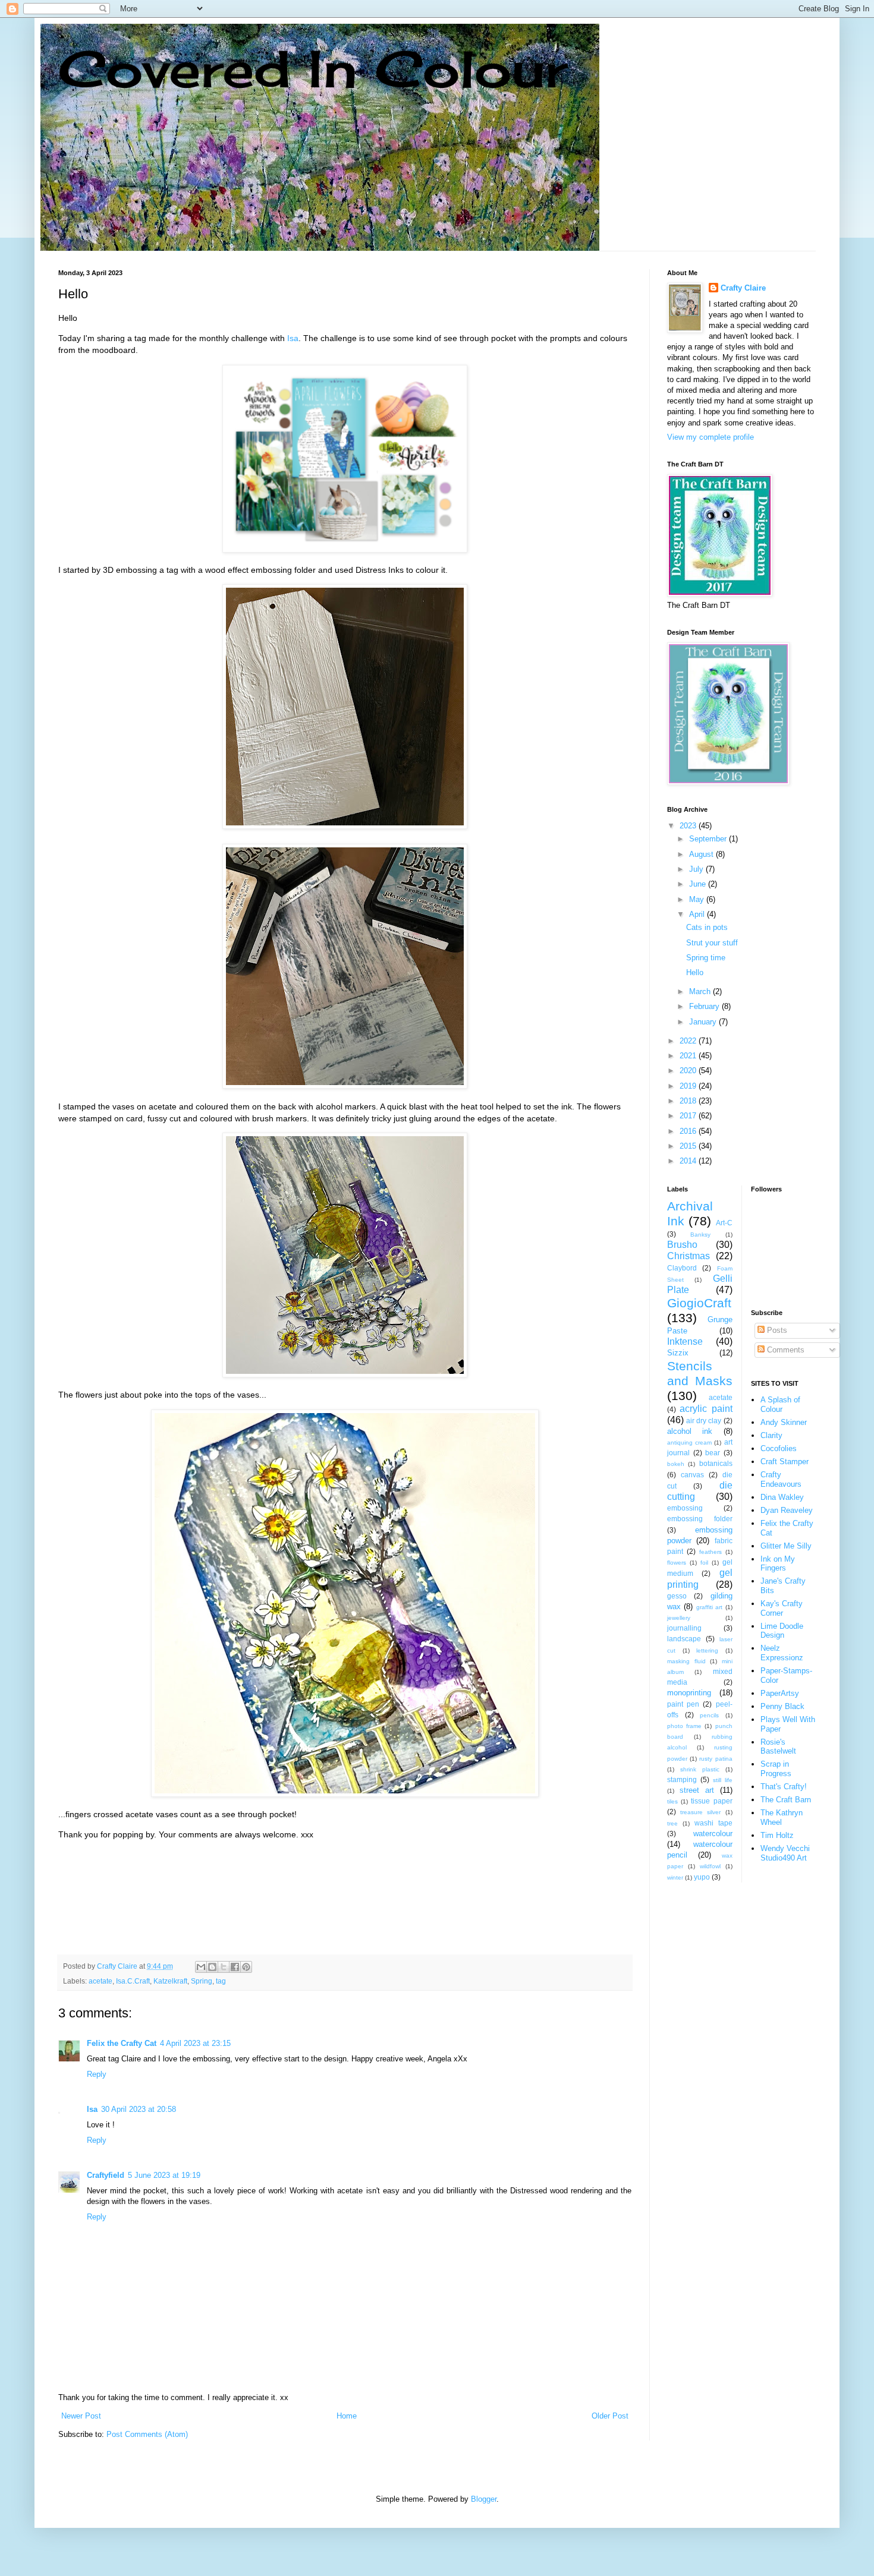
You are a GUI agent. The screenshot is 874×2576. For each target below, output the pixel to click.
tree (672, 1823)
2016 (689, 1131)
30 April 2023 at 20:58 (139, 2109)
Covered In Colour (313, 69)
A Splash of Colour (780, 1404)
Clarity (771, 1435)
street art (697, 1790)
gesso (677, 1596)
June (699, 884)
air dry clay (704, 1421)
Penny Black (782, 1706)
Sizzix (678, 1353)
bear (713, 1453)
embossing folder (700, 1519)
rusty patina (716, 1759)
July (697, 869)
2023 (689, 826)
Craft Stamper (785, 1462)
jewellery (679, 1618)
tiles (672, 1801)
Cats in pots (707, 927)
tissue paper (711, 1801)
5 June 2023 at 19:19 (164, 2175)
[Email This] (201, 1967)
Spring (202, 1981)
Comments (785, 1350)
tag (221, 1981)
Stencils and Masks (700, 1373)
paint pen (683, 1704)
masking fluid (686, 1661)
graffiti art (709, 1607)
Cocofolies (779, 1448)
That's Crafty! (784, 1787)
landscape (684, 1639)
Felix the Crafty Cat (122, 2043)
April (698, 914)
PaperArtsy (780, 1693)
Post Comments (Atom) (147, 2434)
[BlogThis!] (212, 1967)
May (698, 899)
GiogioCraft (699, 1303)
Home (347, 2416)
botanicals (716, 1463)
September (709, 839)
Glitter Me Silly (786, 1546)
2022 (689, 1041)
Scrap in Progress (776, 1769)
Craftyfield (106, 2175)
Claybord (682, 1268)
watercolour (713, 1834)
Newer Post (81, 2416)
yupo (702, 1877)
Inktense (685, 1341)
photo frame (684, 1726)
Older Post (610, 2416)
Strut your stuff (712, 943)
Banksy (700, 1235)
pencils (709, 1715)
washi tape (713, 1823)
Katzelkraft (170, 1981)
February (705, 1006)
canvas (692, 1475)
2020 (689, 1071)
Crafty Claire (743, 288)
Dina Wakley (782, 1497)
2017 (689, 1116)
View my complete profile (710, 437)
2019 (689, 1086)
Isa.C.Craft (133, 1981)
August (702, 854)
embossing (685, 1508)
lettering (707, 1650)
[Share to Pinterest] (246, 1967)
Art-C (724, 1223)
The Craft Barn (786, 1800)
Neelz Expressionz (782, 1653)
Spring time (706, 958)
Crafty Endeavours (781, 1479)
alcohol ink (690, 1431)
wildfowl (710, 1866)
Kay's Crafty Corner (782, 1608)
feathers (710, 1552)
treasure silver (700, 1812)
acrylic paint (706, 1409)
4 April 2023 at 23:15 (195, 2043)
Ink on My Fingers (778, 1564)
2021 (689, 1056)
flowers (677, 1563)
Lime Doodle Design (782, 1631)
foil (704, 1563)
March (701, 991)
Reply (97, 2074)
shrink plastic (700, 1769)
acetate (100, 1981)
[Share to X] (224, 1967)
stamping (682, 1779)
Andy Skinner (784, 1422)
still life (723, 1780)
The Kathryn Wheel (782, 1817)
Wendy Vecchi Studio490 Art (785, 1853)
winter (675, 1877)
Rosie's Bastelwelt (778, 1747)
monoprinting (689, 1693)
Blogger (484, 2499)
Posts (776, 1330)
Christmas (688, 1256)
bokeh (676, 1464)
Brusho (682, 1245)
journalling (684, 1628)
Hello (695, 972)
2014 (689, 1161)
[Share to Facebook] (235, 1967)
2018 (689, 1101)
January (704, 1022)
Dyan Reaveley (787, 1510)
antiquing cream (689, 1443)
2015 (689, 1146)
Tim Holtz (777, 1835)
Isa (293, 338)
